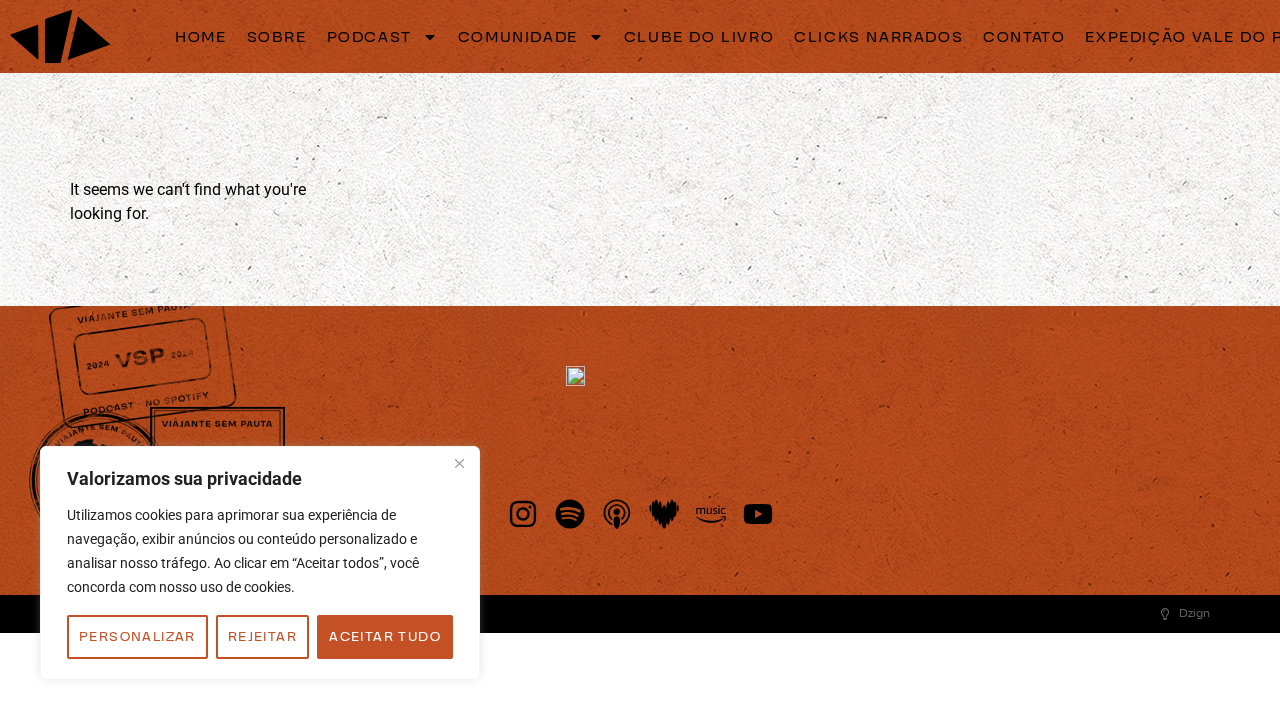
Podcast (369, 37)
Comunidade (518, 37)
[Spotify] (570, 514)
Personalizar (137, 637)
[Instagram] (523, 514)
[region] (260, 563)
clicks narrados (878, 37)
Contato (1024, 37)
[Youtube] (758, 514)
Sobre (277, 37)
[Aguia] (60, 36)
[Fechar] (459, 463)
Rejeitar (262, 637)
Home (200, 37)
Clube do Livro (699, 37)
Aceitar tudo (385, 637)
